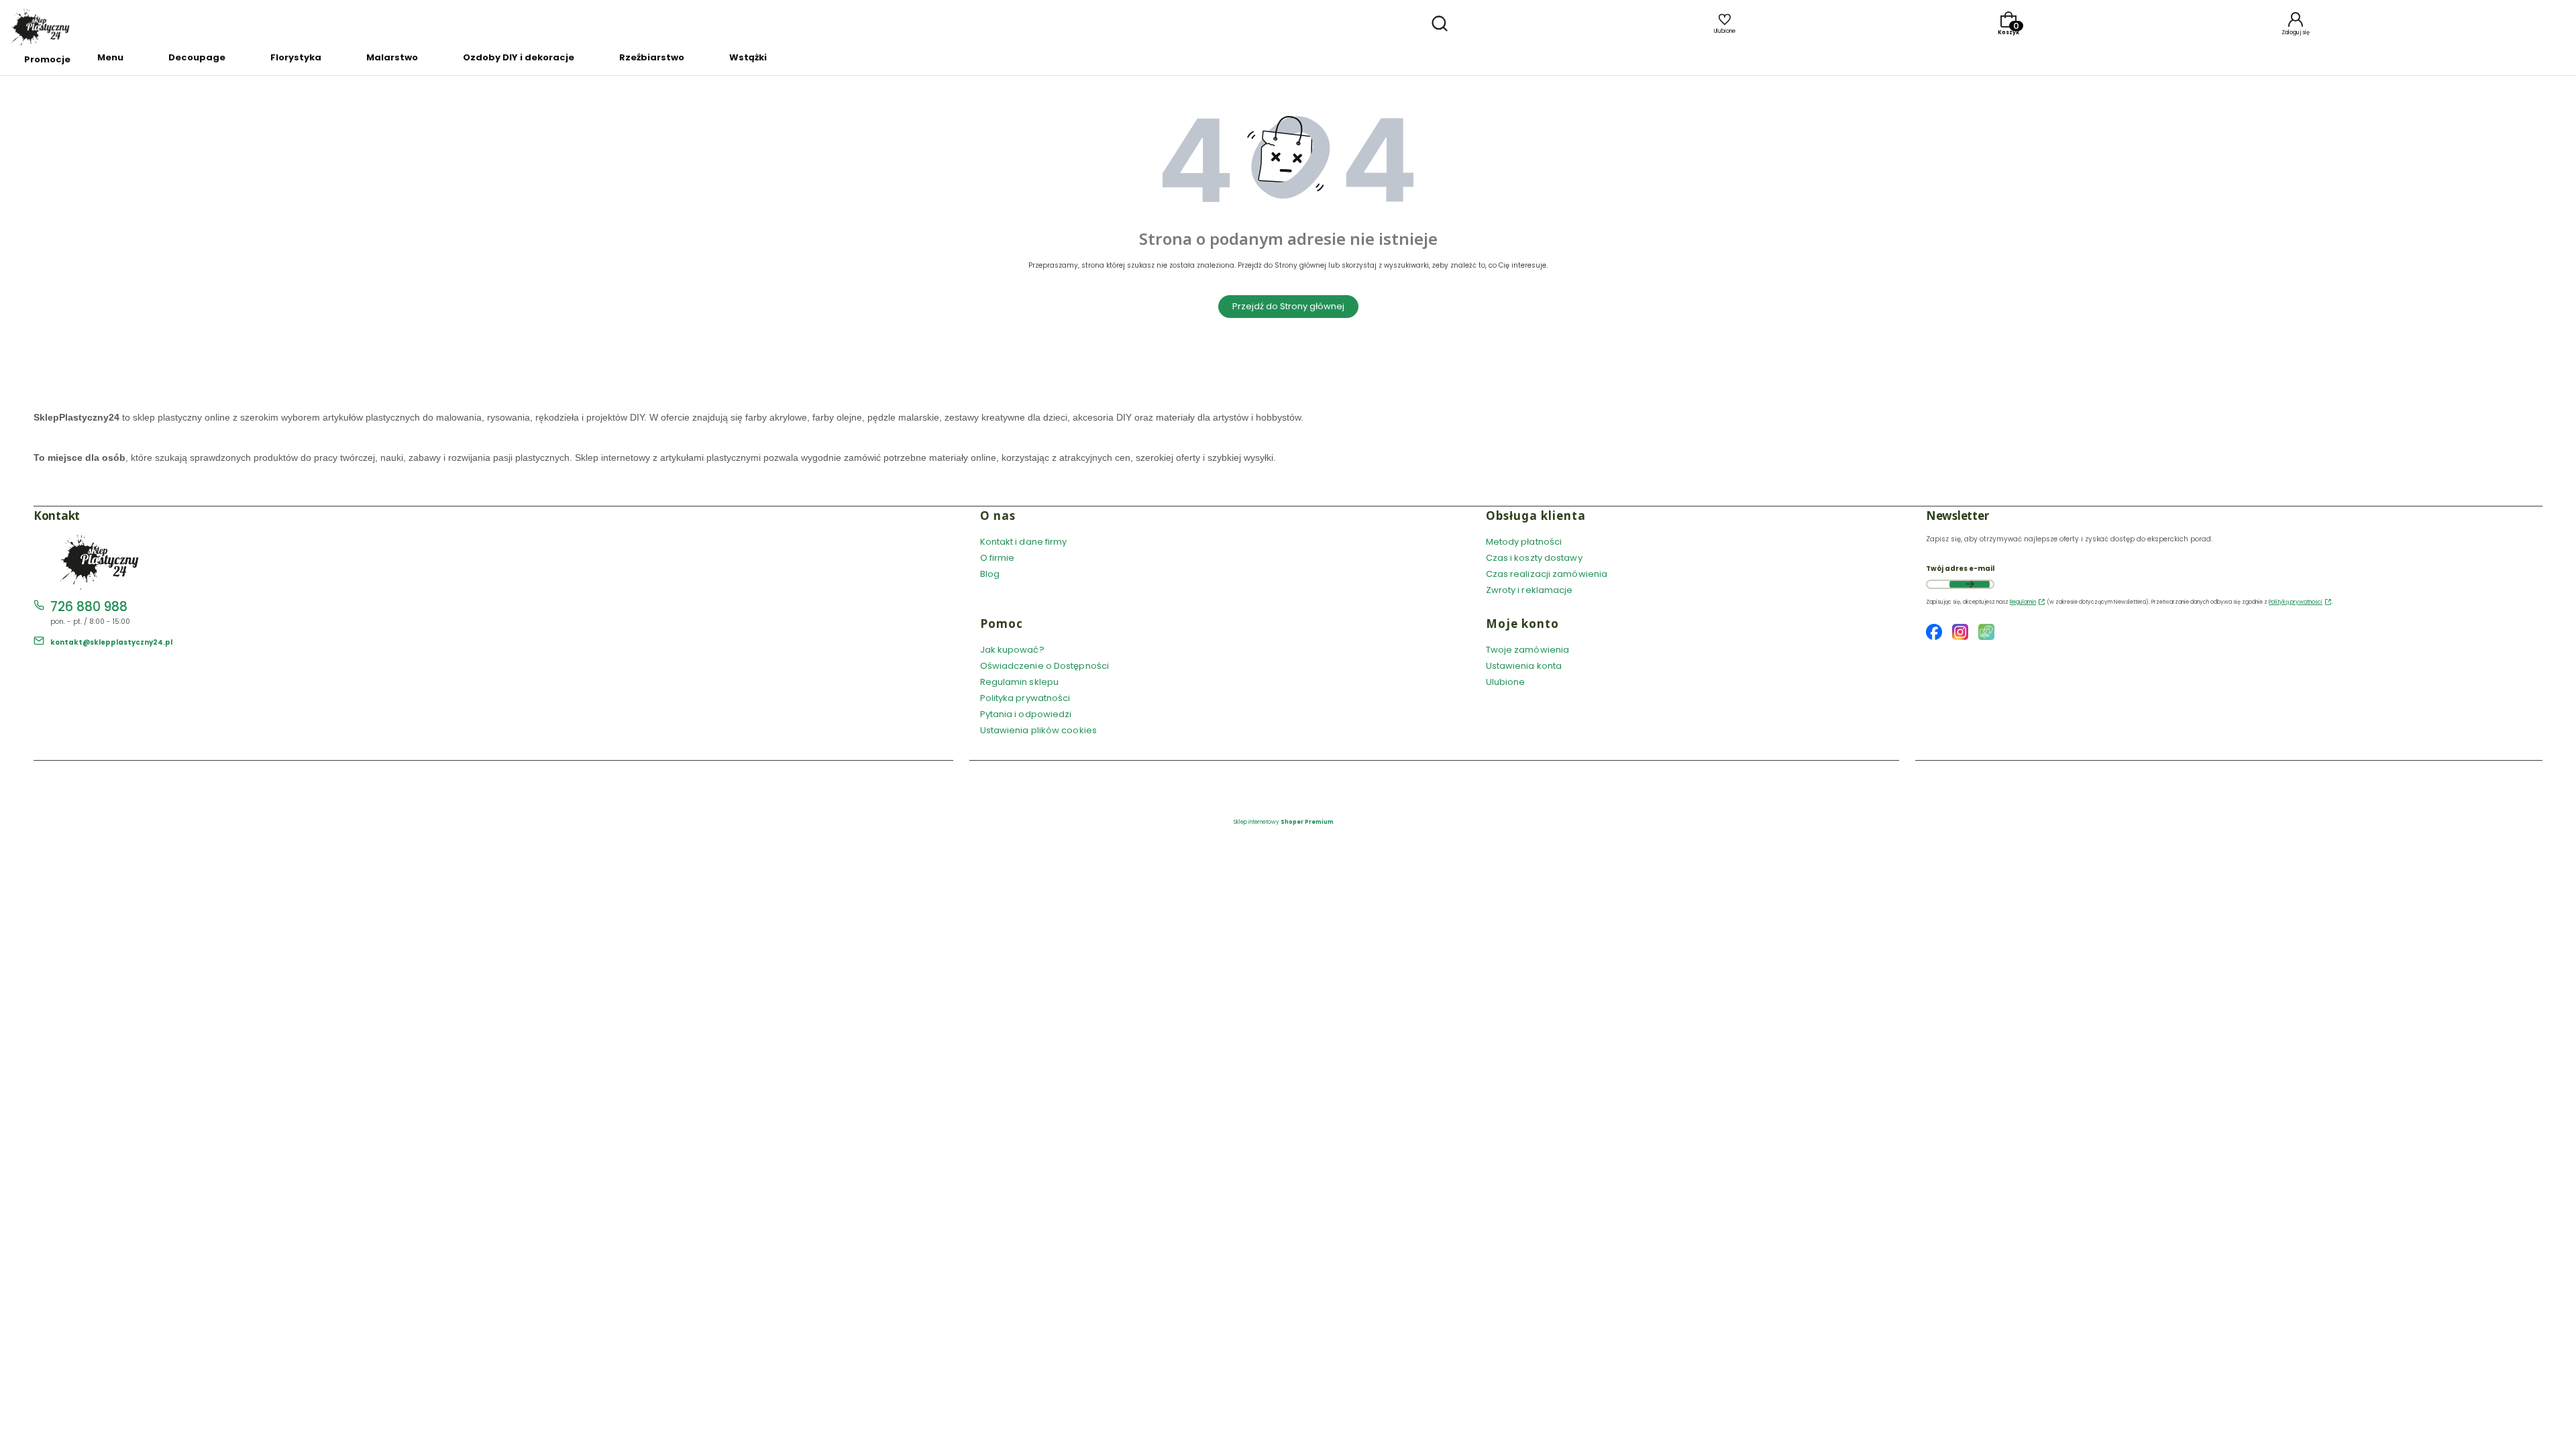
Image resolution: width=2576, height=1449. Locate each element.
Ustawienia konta (1524, 666)
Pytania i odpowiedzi (1026, 714)
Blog (990, 574)
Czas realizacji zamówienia (1547, 574)
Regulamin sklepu (1020, 682)
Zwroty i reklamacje (1529, 590)
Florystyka (296, 57)
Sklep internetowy (1284, 822)
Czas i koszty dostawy (1534, 558)
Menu (110, 57)
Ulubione (1506, 682)
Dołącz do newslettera (1970, 584)
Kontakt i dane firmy (1024, 542)
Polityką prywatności (2296, 602)
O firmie (998, 558)
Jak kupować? (1012, 650)
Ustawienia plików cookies (1040, 730)
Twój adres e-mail (1960, 569)
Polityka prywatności (1025, 698)
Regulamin (2023, 602)
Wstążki (748, 57)
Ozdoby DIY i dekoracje (519, 57)
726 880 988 (89, 607)
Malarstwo (392, 57)
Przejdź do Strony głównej (1288, 306)
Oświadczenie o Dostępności (1045, 666)
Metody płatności (1524, 542)
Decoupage (197, 57)
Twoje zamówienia (1528, 650)
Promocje (47, 59)
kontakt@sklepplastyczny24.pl (111, 642)
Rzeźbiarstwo (652, 57)
